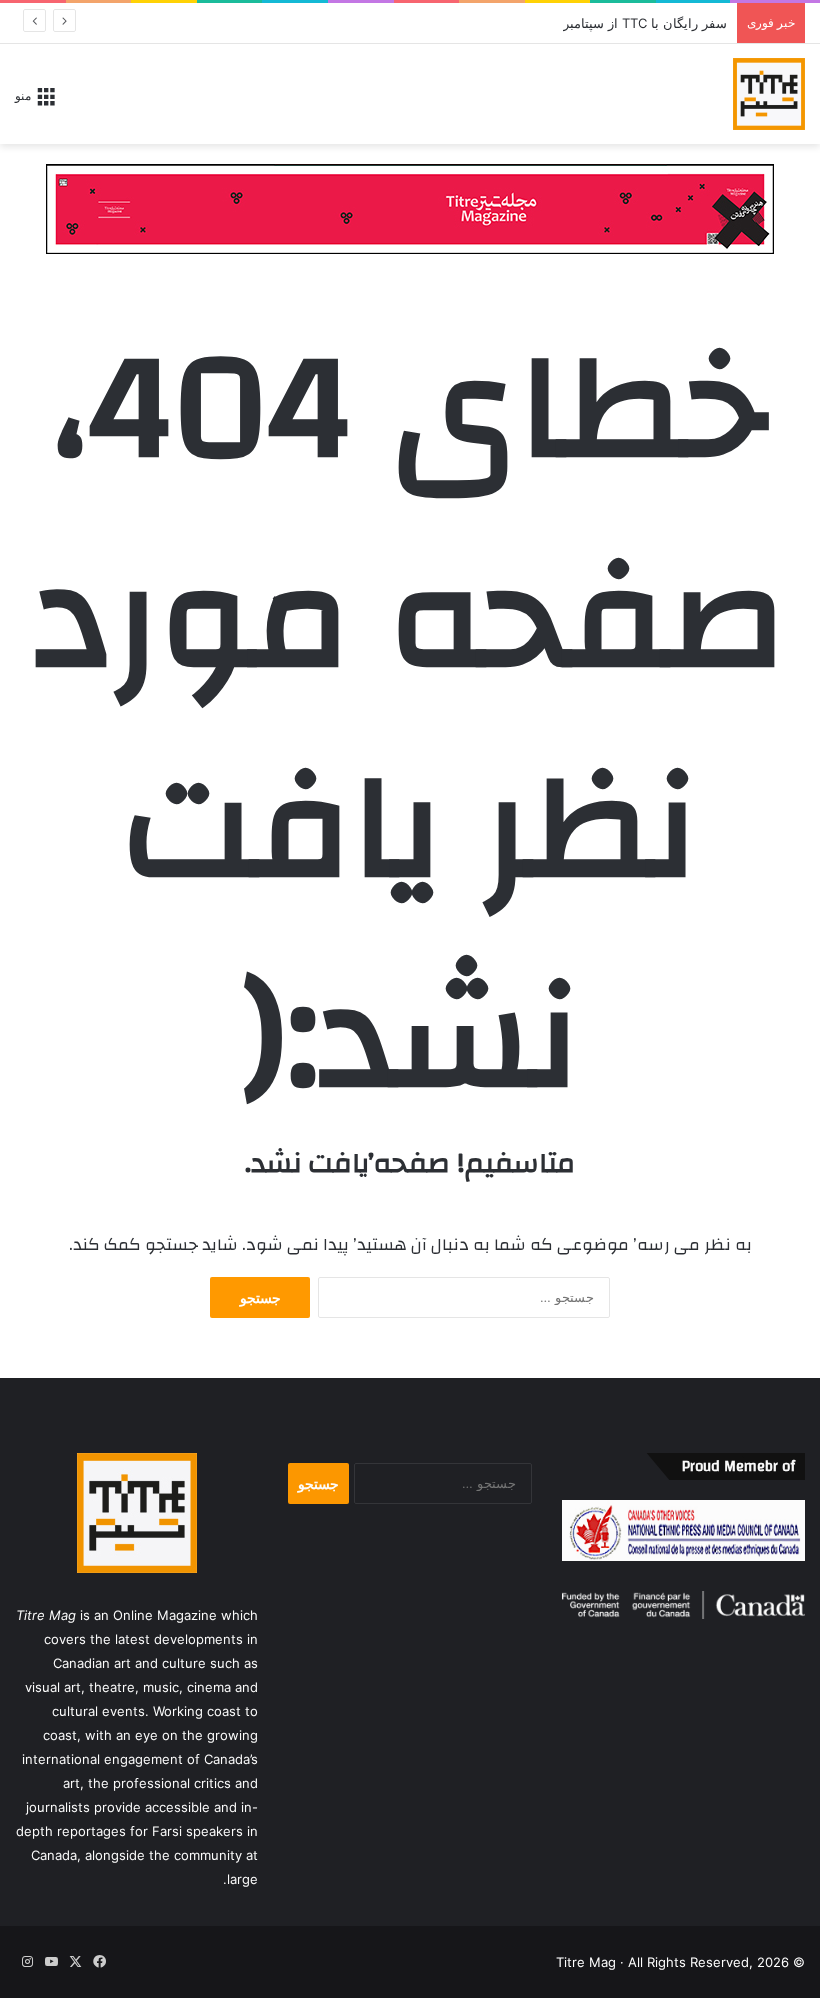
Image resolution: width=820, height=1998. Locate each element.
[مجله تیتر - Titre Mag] (769, 94)
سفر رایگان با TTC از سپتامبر (645, 23)
